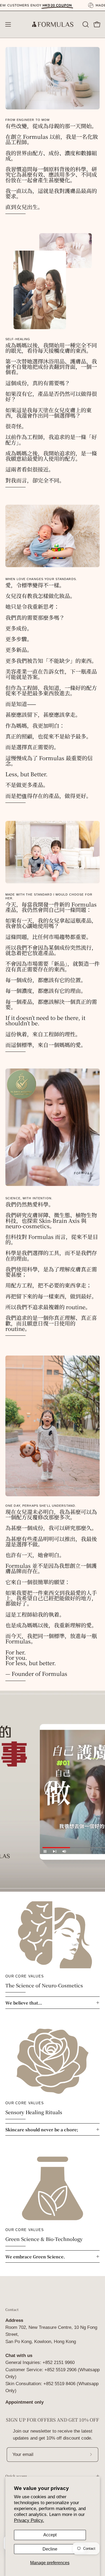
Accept (50, 2535)
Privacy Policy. (29, 2520)
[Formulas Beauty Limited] (53, 24)
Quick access (16, 2476)
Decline (50, 2549)
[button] (85, 24)
